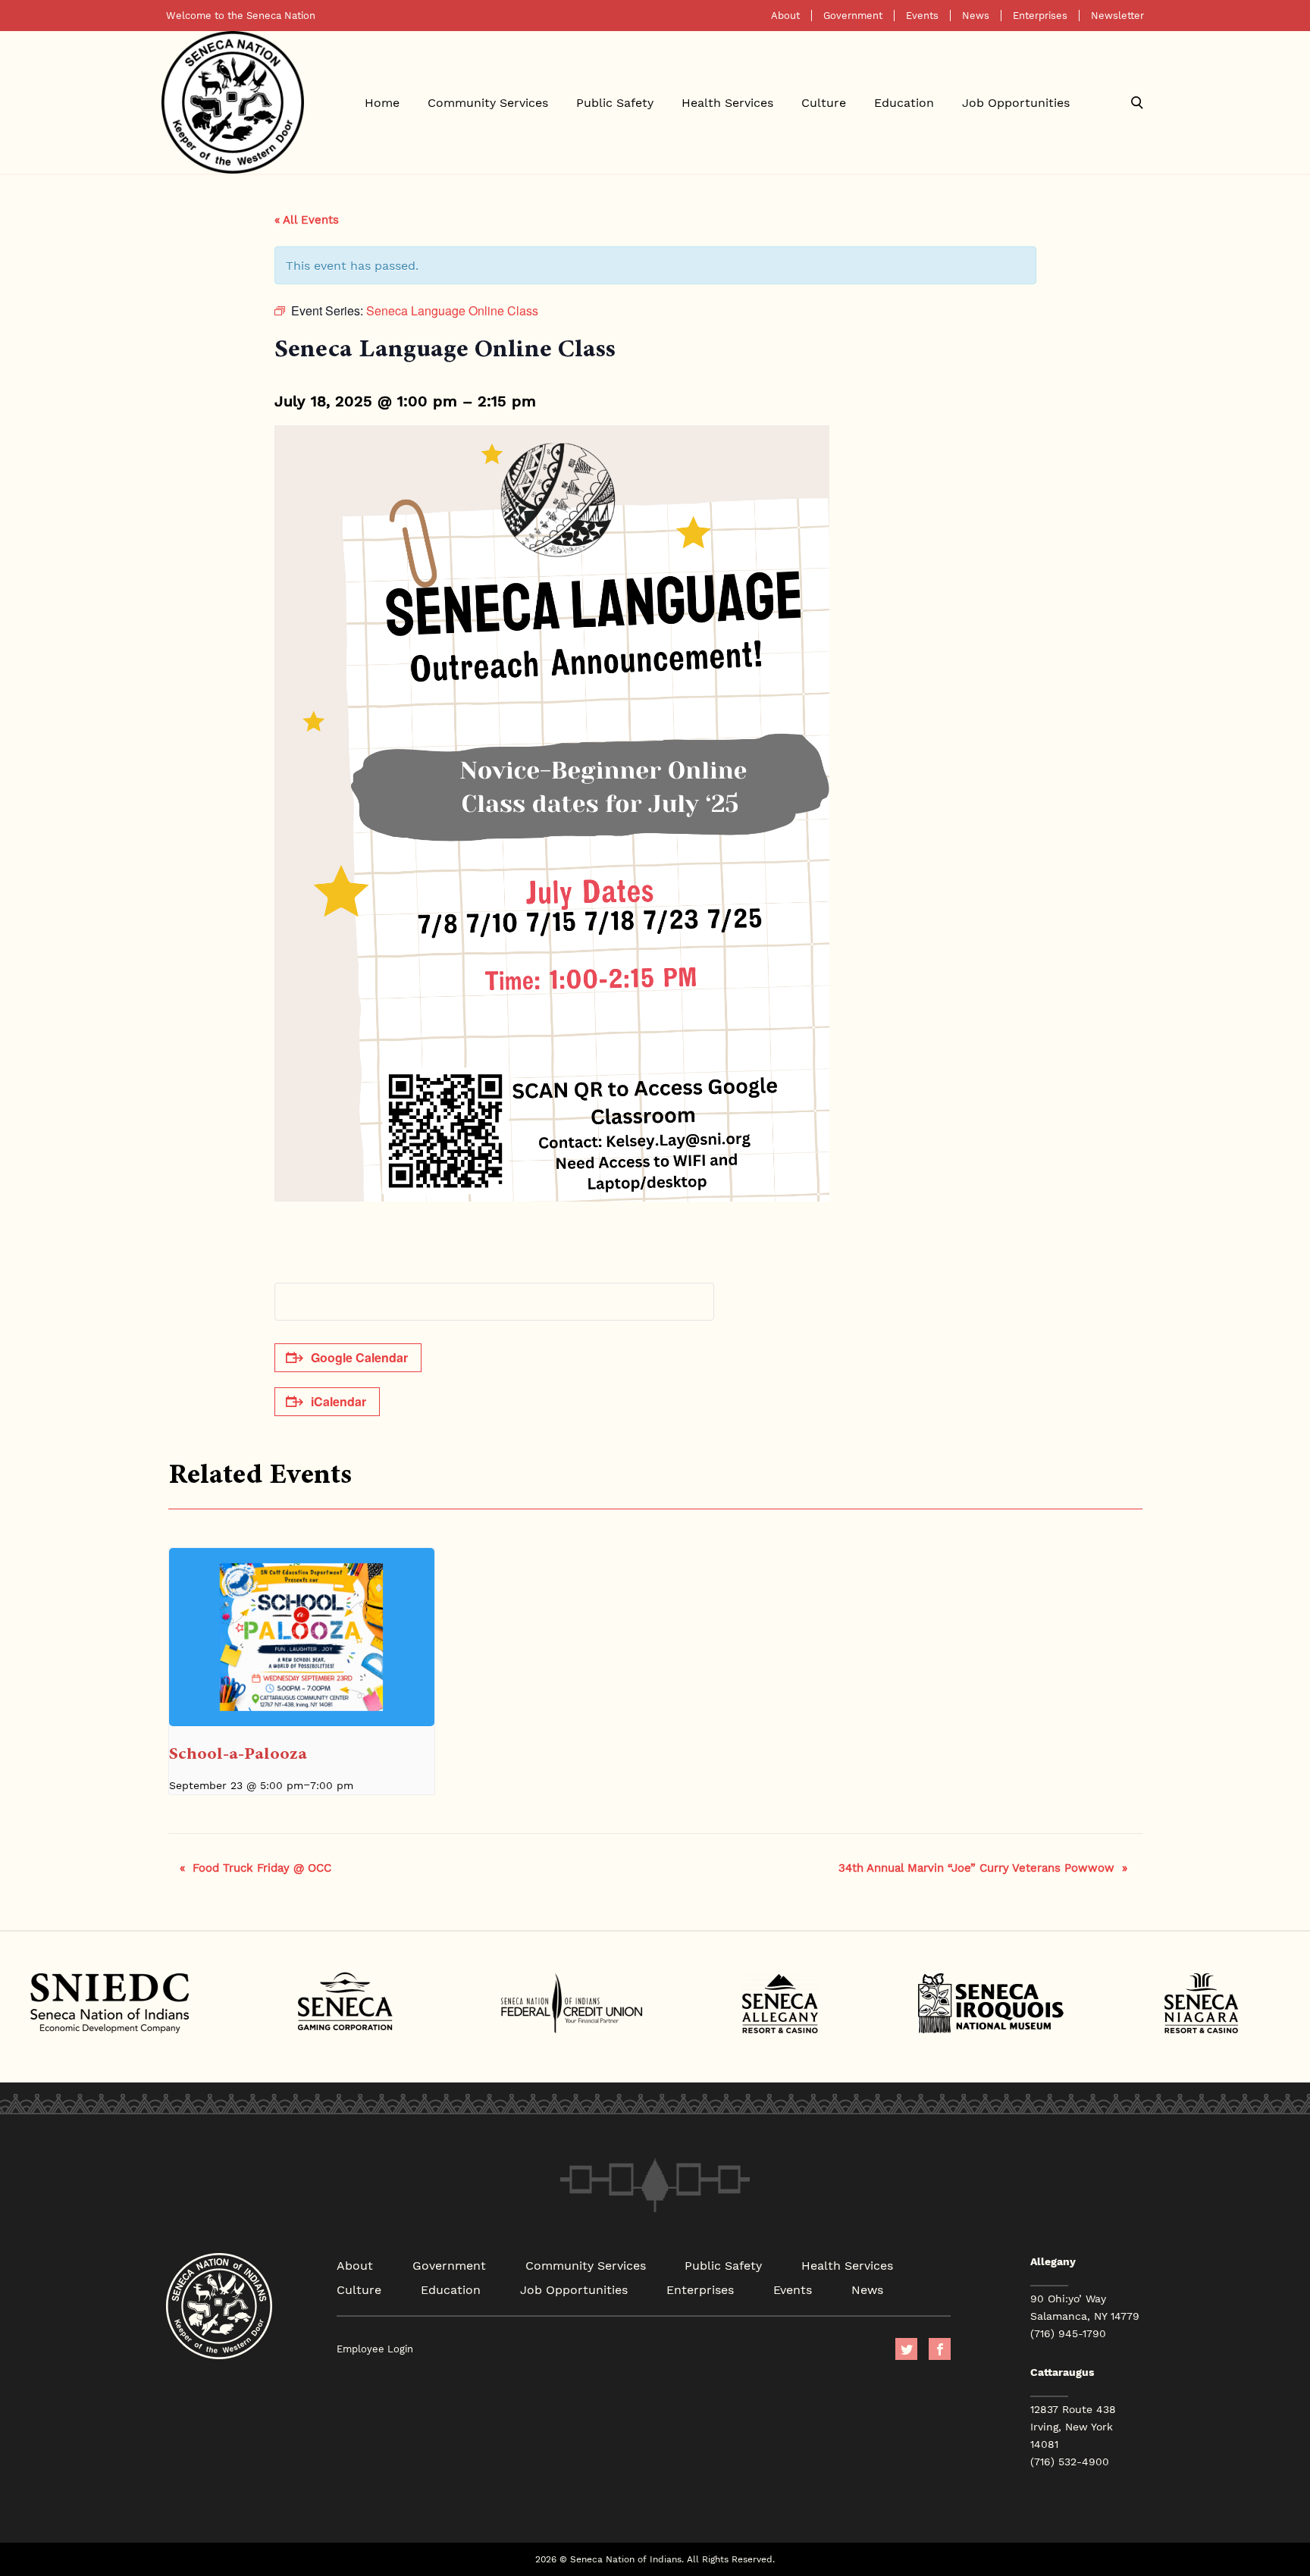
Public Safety (615, 102)
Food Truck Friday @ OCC (255, 1867)
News (976, 16)
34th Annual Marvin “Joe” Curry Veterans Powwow (983, 1867)
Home (382, 102)
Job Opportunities (1016, 102)
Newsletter (1117, 16)
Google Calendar (359, 1357)
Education (904, 102)
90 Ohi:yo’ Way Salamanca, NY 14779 (1085, 2307)
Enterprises (1040, 16)
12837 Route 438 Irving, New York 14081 (1073, 2427)
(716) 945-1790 (1068, 2333)
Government (853, 16)
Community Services (488, 102)
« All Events (307, 219)
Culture (824, 102)
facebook (940, 2349)
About (785, 16)
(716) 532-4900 (1070, 2462)
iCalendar (338, 1401)
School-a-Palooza (238, 1753)
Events (922, 16)
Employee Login (375, 2349)
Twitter (906, 2349)
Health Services (727, 102)
